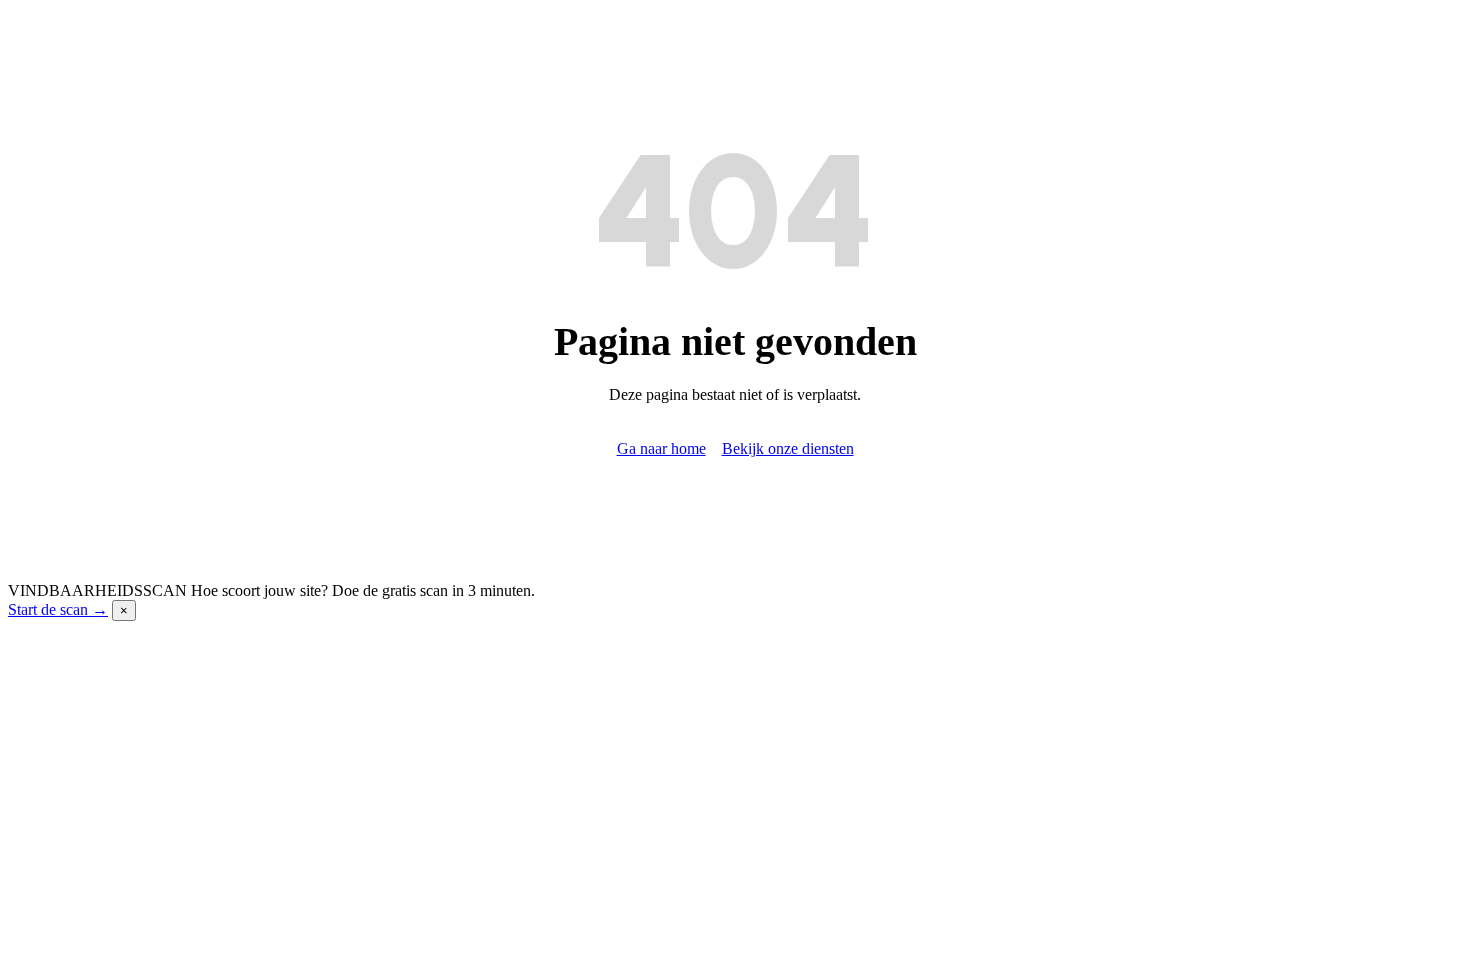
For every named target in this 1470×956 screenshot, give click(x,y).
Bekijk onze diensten (788, 448)
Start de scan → (58, 609)
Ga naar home (661, 448)
